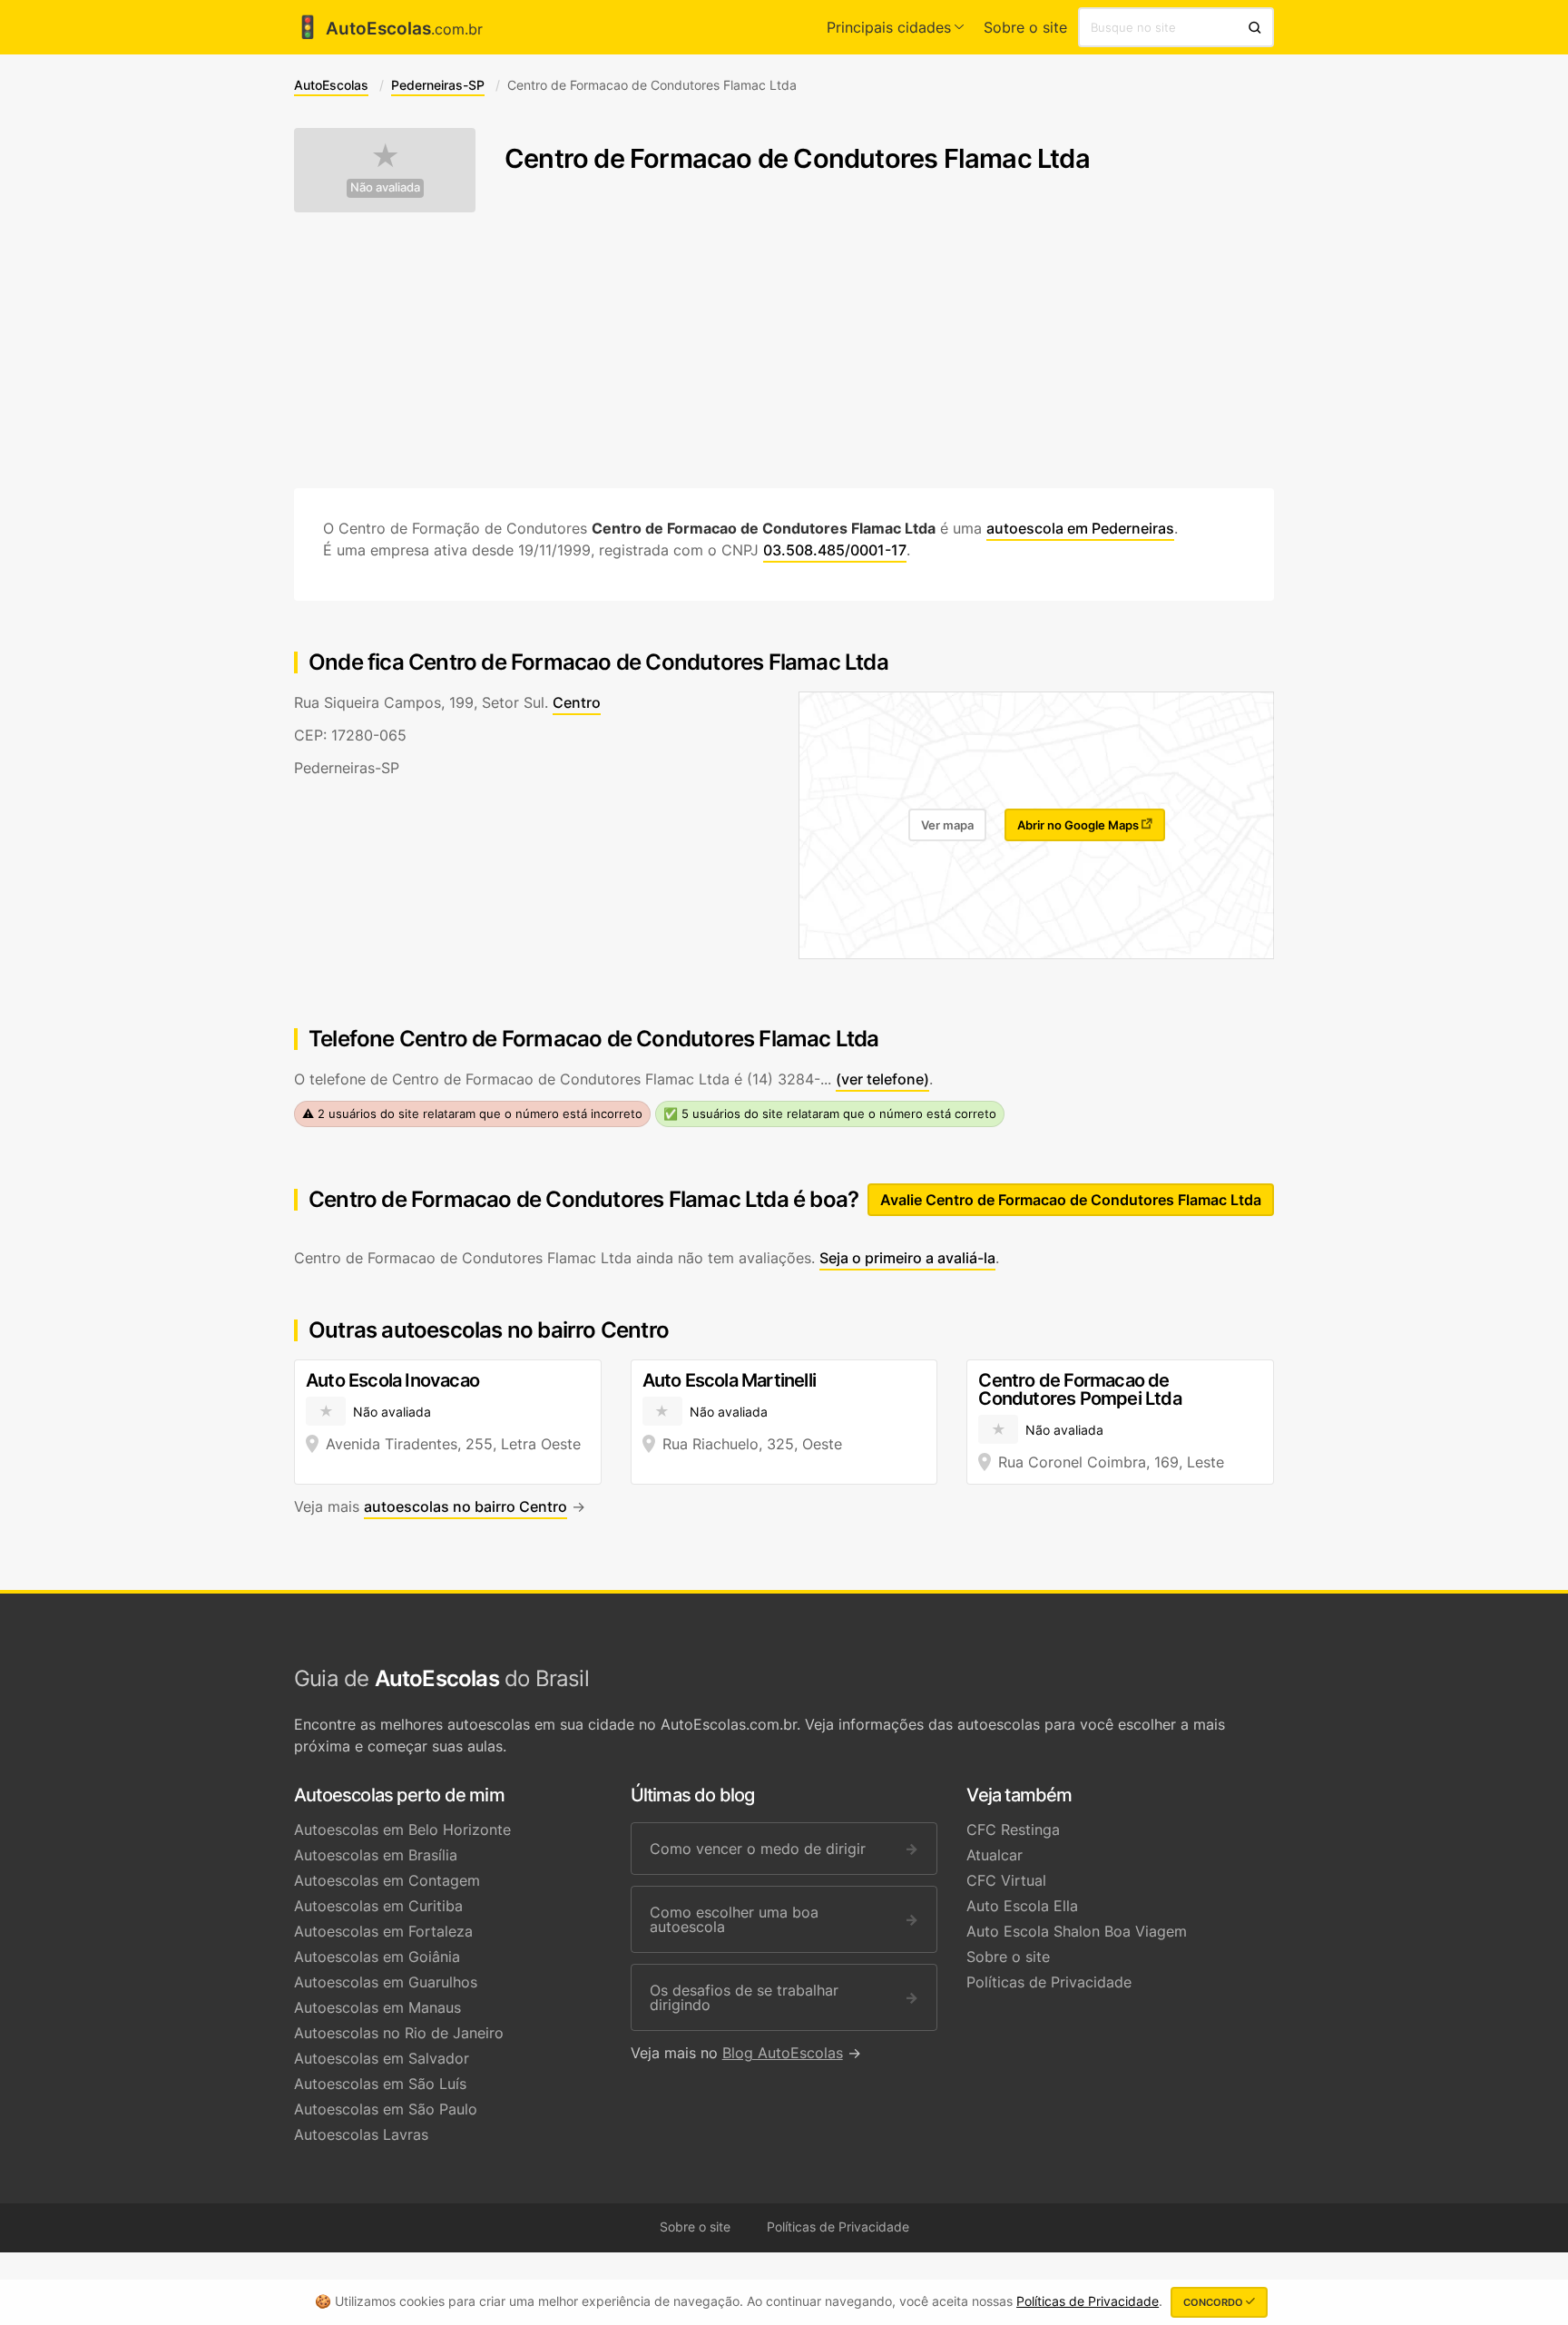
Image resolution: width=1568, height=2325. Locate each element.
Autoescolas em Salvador (382, 2058)
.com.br (388, 29)
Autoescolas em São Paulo (386, 2109)
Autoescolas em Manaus (377, 2007)
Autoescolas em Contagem (387, 1880)
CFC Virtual (1006, 1880)
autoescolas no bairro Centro (465, 1506)
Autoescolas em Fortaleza (383, 1931)
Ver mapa (947, 825)
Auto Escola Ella (1022, 1906)
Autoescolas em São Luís (380, 2084)
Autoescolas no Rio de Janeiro (399, 2033)
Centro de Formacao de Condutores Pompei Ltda (1079, 1389)
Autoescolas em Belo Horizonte (402, 1830)
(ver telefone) (882, 1079)
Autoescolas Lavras (361, 2134)
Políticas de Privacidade (1049, 1982)
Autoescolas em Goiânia (377, 1957)
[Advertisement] (784, 350)
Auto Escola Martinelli (729, 1380)
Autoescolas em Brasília (376, 1855)
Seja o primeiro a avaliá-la (907, 1258)
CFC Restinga (1013, 1830)
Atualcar (995, 1855)
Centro (577, 702)
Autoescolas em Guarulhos (386, 1982)
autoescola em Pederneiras (1080, 528)
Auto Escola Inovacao (392, 1380)
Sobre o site (1025, 27)
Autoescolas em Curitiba (378, 1906)
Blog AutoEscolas (783, 2053)
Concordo (1215, 2302)
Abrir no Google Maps (1079, 825)
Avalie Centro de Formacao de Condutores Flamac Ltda (1071, 1200)
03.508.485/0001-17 (835, 550)
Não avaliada (385, 187)
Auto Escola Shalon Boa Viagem (1077, 1931)
